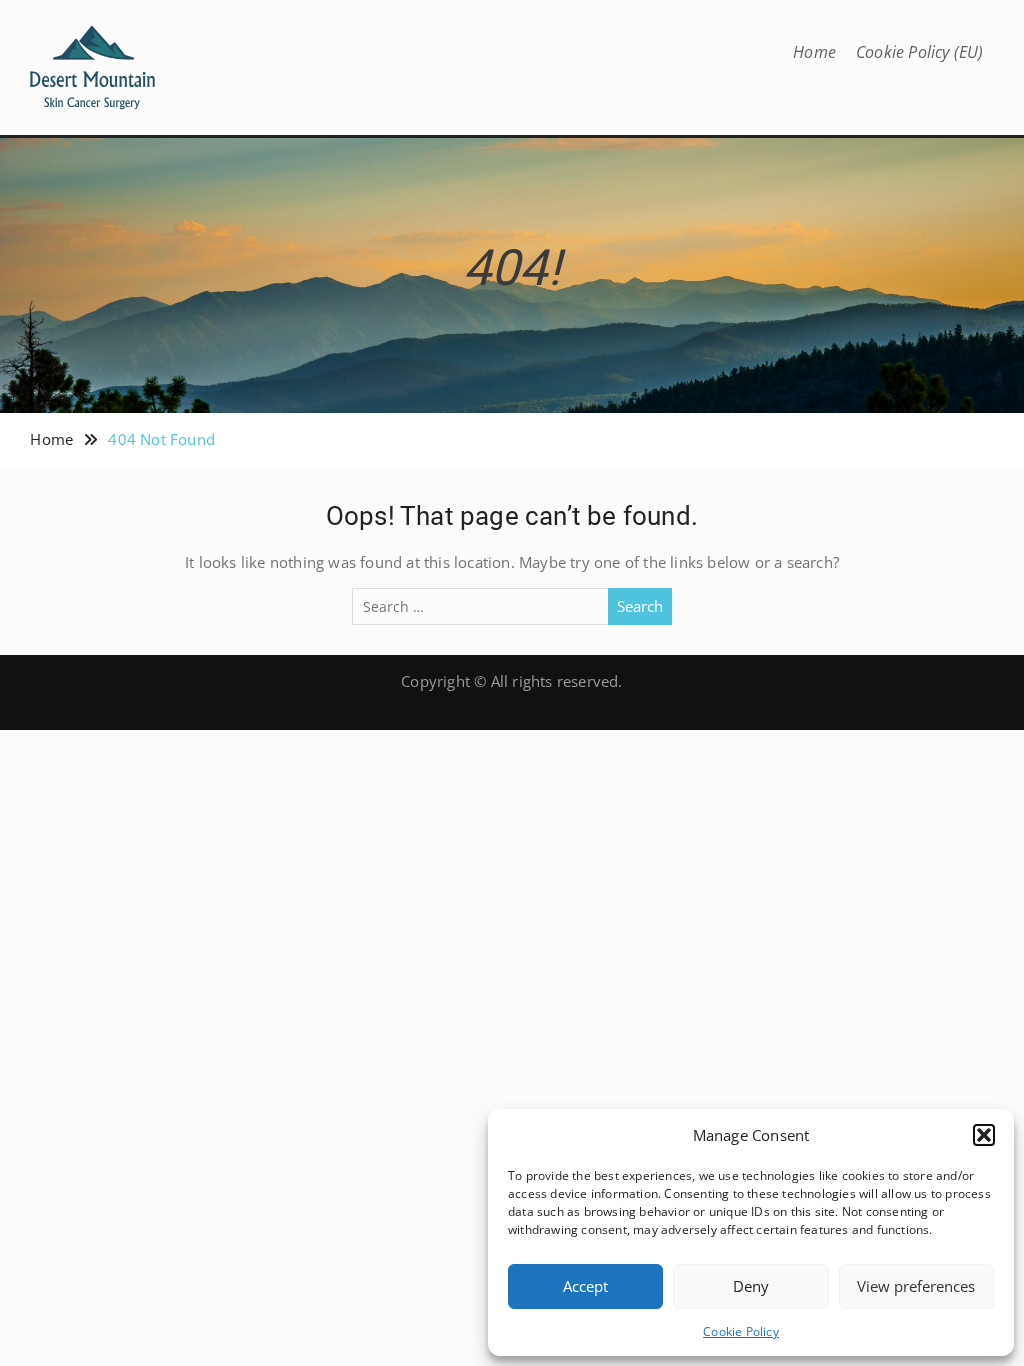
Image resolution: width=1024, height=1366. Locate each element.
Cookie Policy (741, 1331)
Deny (751, 1286)
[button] (984, 1135)
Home (814, 52)
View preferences (916, 1286)
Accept (585, 1286)
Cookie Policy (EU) (920, 52)
